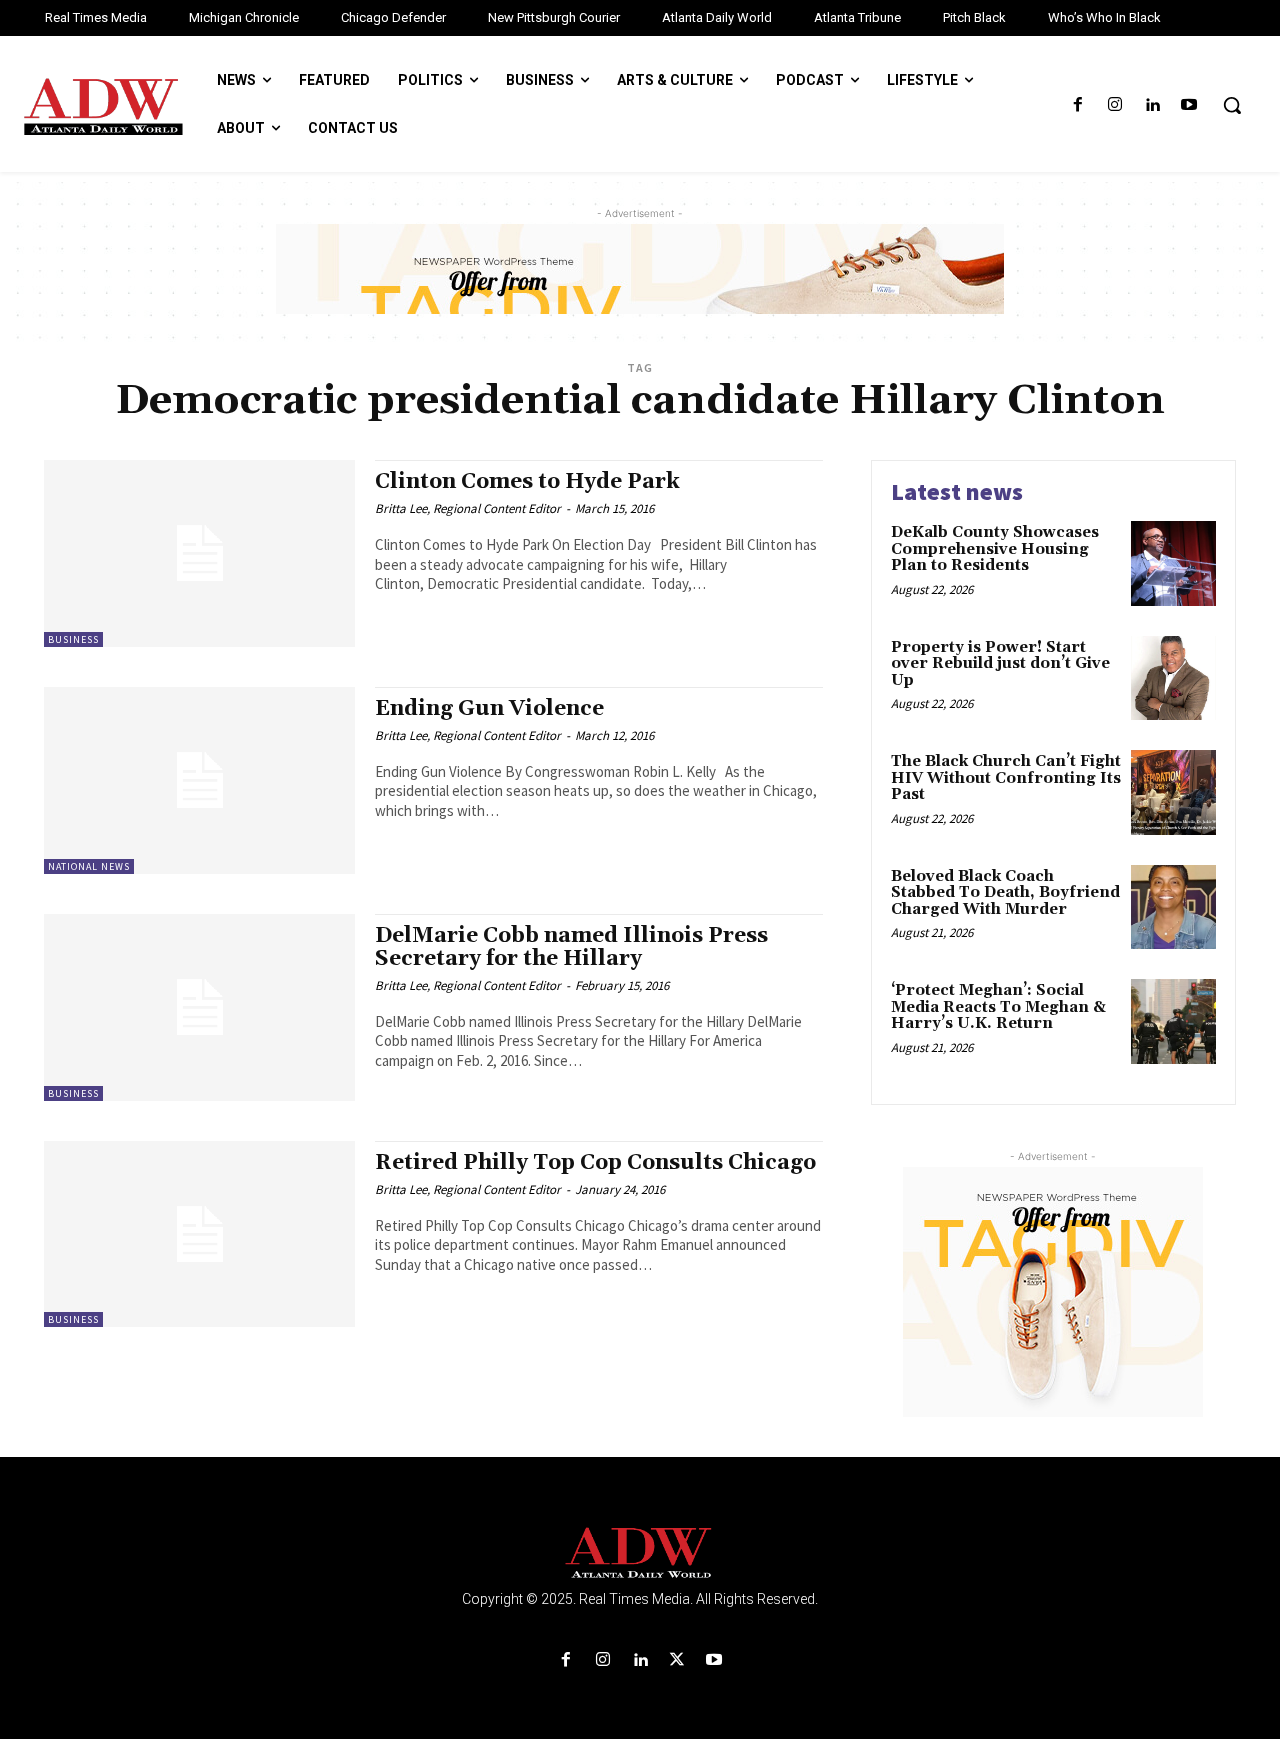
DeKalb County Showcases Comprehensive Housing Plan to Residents (995, 549)
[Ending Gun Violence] (199, 780)
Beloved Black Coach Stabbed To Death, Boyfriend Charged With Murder (1005, 893)
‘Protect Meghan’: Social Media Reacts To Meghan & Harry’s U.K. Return (998, 1007)
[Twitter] (677, 1660)
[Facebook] (1077, 105)
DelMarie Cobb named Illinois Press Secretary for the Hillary (571, 947)
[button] (1232, 105)
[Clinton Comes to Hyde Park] (199, 553)
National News (89, 866)
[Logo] (640, 1553)
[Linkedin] (1152, 105)
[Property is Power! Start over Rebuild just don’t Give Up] (1173, 678)
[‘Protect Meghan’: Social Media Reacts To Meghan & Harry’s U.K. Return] (1173, 1021)
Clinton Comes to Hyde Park (527, 482)
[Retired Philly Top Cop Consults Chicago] (199, 1234)
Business (73, 639)
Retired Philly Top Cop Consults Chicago (595, 1163)
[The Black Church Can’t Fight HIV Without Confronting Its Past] (1173, 792)
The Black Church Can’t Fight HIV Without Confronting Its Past (1006, 778)
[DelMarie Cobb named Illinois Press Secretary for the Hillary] (199, 1007)
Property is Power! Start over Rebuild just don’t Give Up (1000, 664)
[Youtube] (1189, 105)
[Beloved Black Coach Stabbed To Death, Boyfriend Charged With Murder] (1173, 907)
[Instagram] (1114, 105)
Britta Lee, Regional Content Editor (468, 508)
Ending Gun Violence (489, 709)
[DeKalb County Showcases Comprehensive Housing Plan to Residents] (1173, 563)
